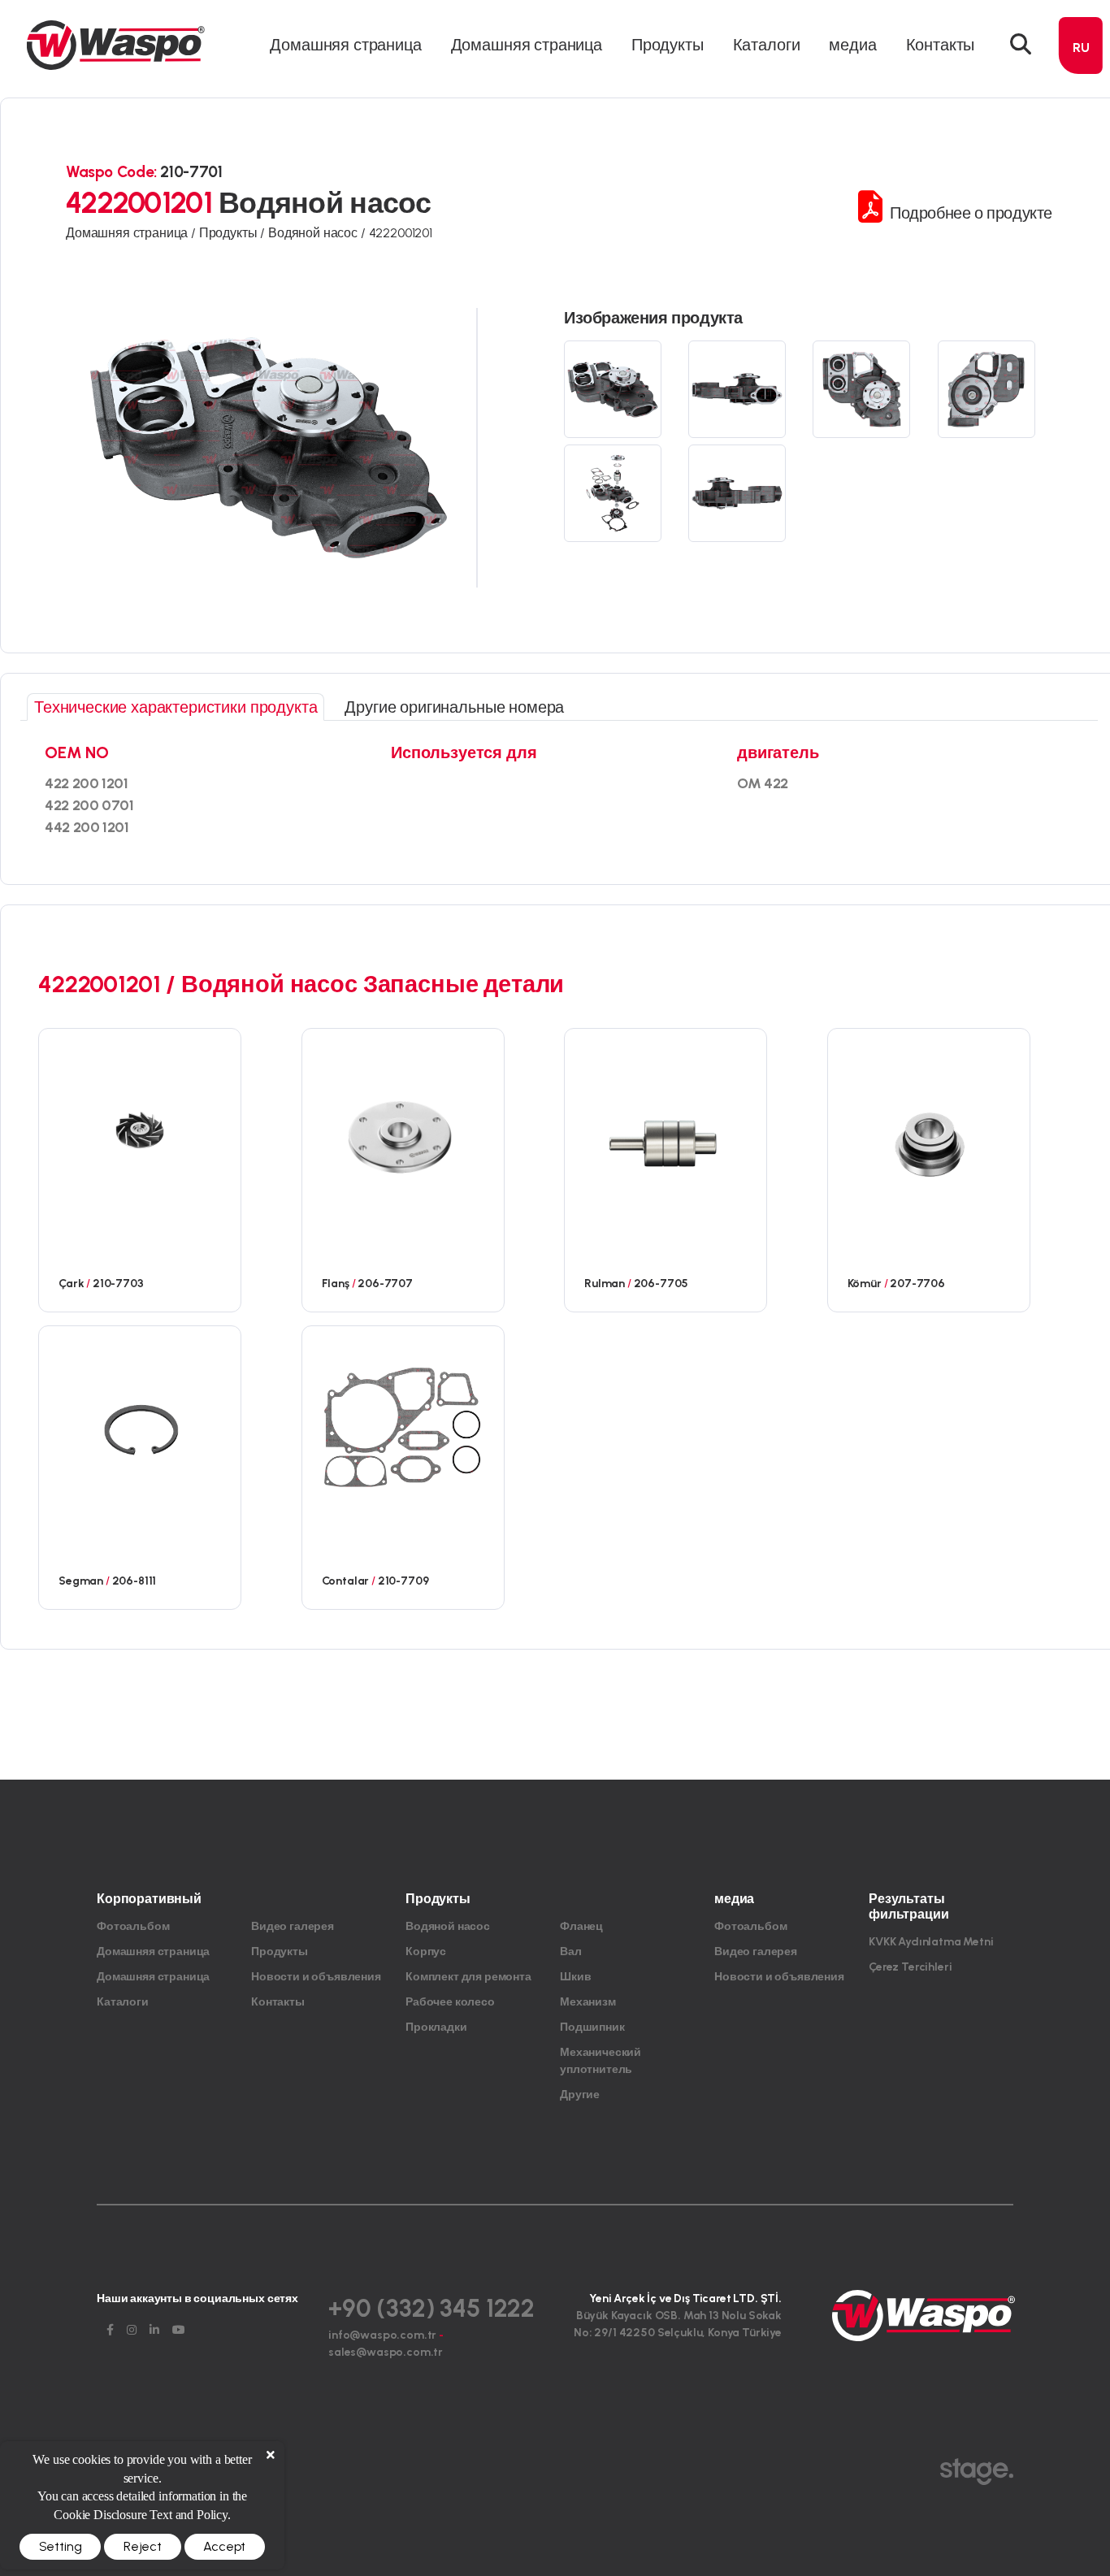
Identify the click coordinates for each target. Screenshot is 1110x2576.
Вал (571, 1952)
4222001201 (401, 233)
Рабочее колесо (450, 2002)
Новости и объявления (316, 1977)
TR (1081, 78)
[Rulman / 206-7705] (666, 1130)
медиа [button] (852, 45)
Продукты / (234, 233)
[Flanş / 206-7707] (403, 1130)
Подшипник (592, 2027)
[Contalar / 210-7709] (403, 1427)
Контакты (941, 45)
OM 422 (763, 783)
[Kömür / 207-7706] (929, 1130)
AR (1081, 166)
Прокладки (436, 2027)
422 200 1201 (87, 783)
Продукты (280, 1952)
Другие (580, 2095)
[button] (1021, 45)
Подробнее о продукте (969, 213)
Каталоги (767, 45)
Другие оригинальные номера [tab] (454, 707)
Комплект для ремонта (468, 1977)
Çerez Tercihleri (910, 1967)
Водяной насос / (318, 233)
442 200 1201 (87, 827)
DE (1081, 137)
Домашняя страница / (132, 233)
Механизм (588, 2002)
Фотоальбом (133, 1926)
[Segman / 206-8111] (140, 1427)
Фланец (581, 1926)
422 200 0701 (89, 805)
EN (1081, 108)
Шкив (575, 1977)
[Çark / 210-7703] (140, 1130)
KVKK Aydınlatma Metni (931, 1942)
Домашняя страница (345, 45)
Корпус (426, 1952)
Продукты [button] (668, 45)
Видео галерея (293, 1926)
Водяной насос (448, 1926)
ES (1081, 195)
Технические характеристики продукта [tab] (176, 707)
